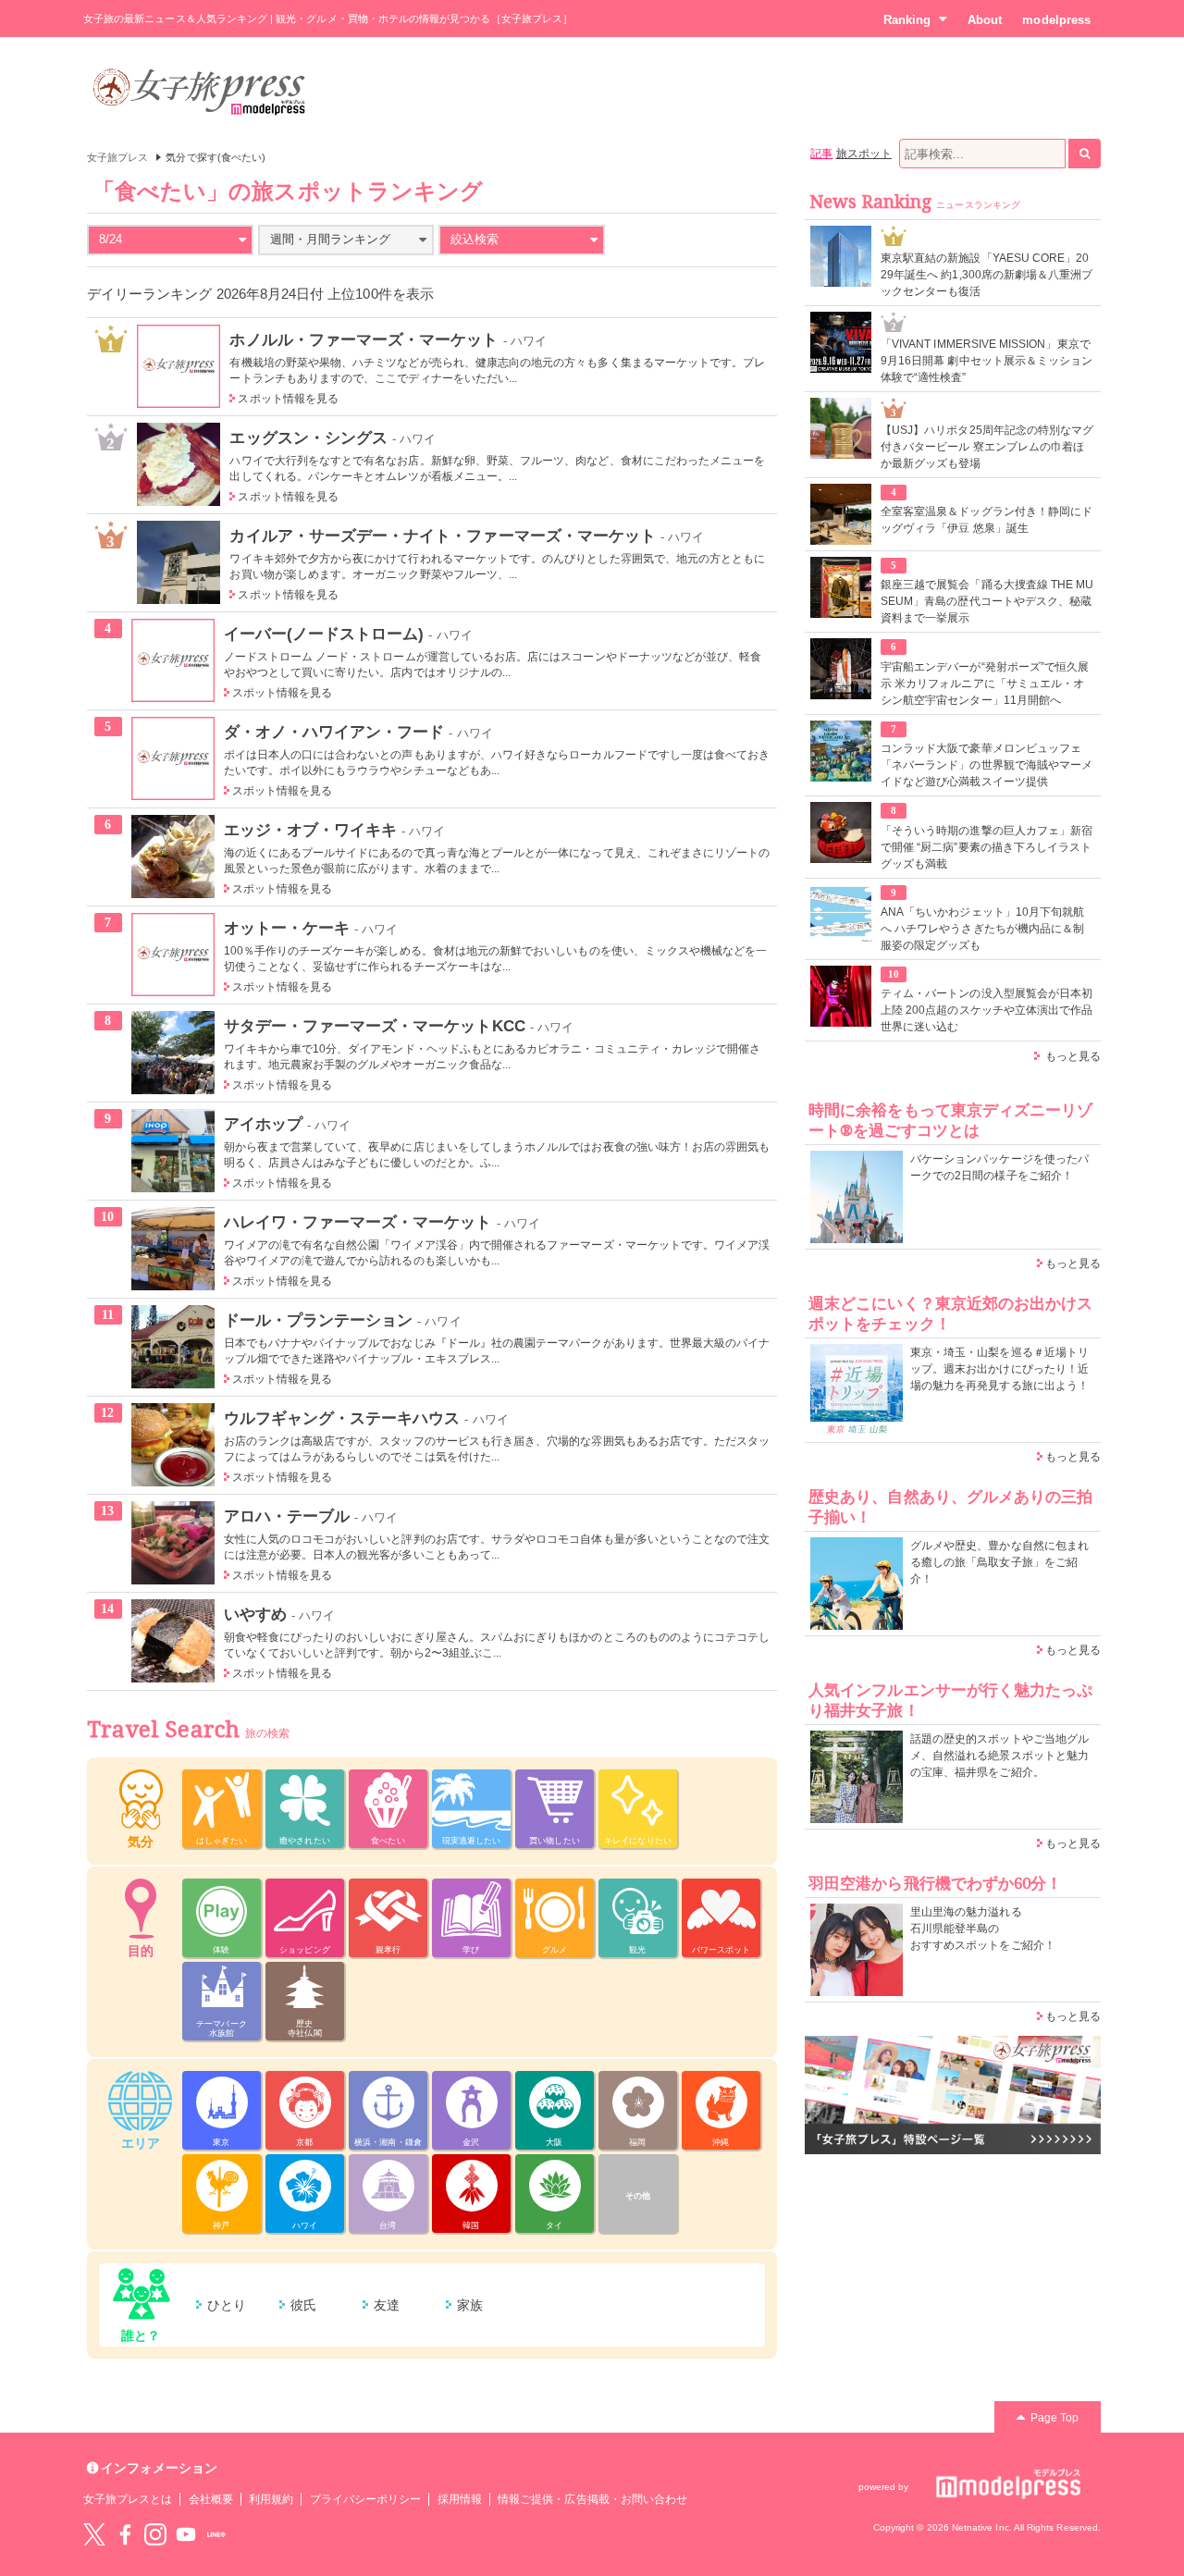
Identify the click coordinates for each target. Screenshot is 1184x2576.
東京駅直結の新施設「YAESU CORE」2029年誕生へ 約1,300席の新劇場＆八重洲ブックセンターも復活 (987, 275)
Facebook (125, 2534)
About (985, 20)
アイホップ (263, 1124)
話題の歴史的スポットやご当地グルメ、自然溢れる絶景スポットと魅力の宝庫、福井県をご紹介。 (999, 1756)
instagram (155, 2534)
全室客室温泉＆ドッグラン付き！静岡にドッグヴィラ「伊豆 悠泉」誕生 (987, 520)
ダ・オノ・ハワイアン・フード (334, 732)
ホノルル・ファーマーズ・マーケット (364, 339)
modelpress (1056, 20)
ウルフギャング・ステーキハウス (342, 1418)
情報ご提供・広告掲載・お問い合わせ (592, 2499)
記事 (821, 154)
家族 (470, 2305)
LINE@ (216, 2534)
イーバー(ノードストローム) (324, 634)
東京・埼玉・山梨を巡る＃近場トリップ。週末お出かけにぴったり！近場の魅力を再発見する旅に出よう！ (999, 1369)
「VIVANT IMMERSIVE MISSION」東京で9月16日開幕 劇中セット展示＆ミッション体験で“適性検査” (987, 361)
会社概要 (211, 2499)
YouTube (186, 2534)
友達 (387, 2305)
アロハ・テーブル (287, 1516)
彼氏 (303, 2305)
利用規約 (271, 2499)
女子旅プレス (117, 157)
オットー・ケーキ (287, 928)
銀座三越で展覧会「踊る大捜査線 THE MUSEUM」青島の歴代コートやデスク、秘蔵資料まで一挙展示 (987, 601)
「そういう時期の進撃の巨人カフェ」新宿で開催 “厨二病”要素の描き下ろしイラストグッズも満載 (987, 847)
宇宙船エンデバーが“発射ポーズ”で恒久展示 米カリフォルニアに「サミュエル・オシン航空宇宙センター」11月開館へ (985, 684)
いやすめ (255, 1614)
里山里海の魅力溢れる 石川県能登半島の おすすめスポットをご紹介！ (983, 1929)
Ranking (907, 20)
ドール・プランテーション (319, 1320)
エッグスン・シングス (308, 438)
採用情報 (460, 2499)
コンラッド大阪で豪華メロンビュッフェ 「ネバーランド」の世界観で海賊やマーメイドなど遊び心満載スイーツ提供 (987, 765)
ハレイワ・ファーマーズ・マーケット (358, 1222)
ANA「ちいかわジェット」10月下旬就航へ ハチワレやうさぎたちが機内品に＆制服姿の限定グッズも (982, 929)
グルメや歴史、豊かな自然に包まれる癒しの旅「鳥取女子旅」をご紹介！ (999, 1562)
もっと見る (1073, 1056)
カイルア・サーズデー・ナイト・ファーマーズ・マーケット (443, 536)
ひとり (227, 2305)
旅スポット (864, 154)
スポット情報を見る (288, 399)
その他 (638, 2196)
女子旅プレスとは (128, 2499)
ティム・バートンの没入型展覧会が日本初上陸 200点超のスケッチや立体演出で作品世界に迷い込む (987, 1010)
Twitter (94, 2534)
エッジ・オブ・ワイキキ (311, 830)
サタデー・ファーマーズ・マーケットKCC (375, 1026)
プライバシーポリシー (366, 2499)
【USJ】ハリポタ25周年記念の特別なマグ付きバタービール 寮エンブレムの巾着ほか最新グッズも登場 (987, 447)
